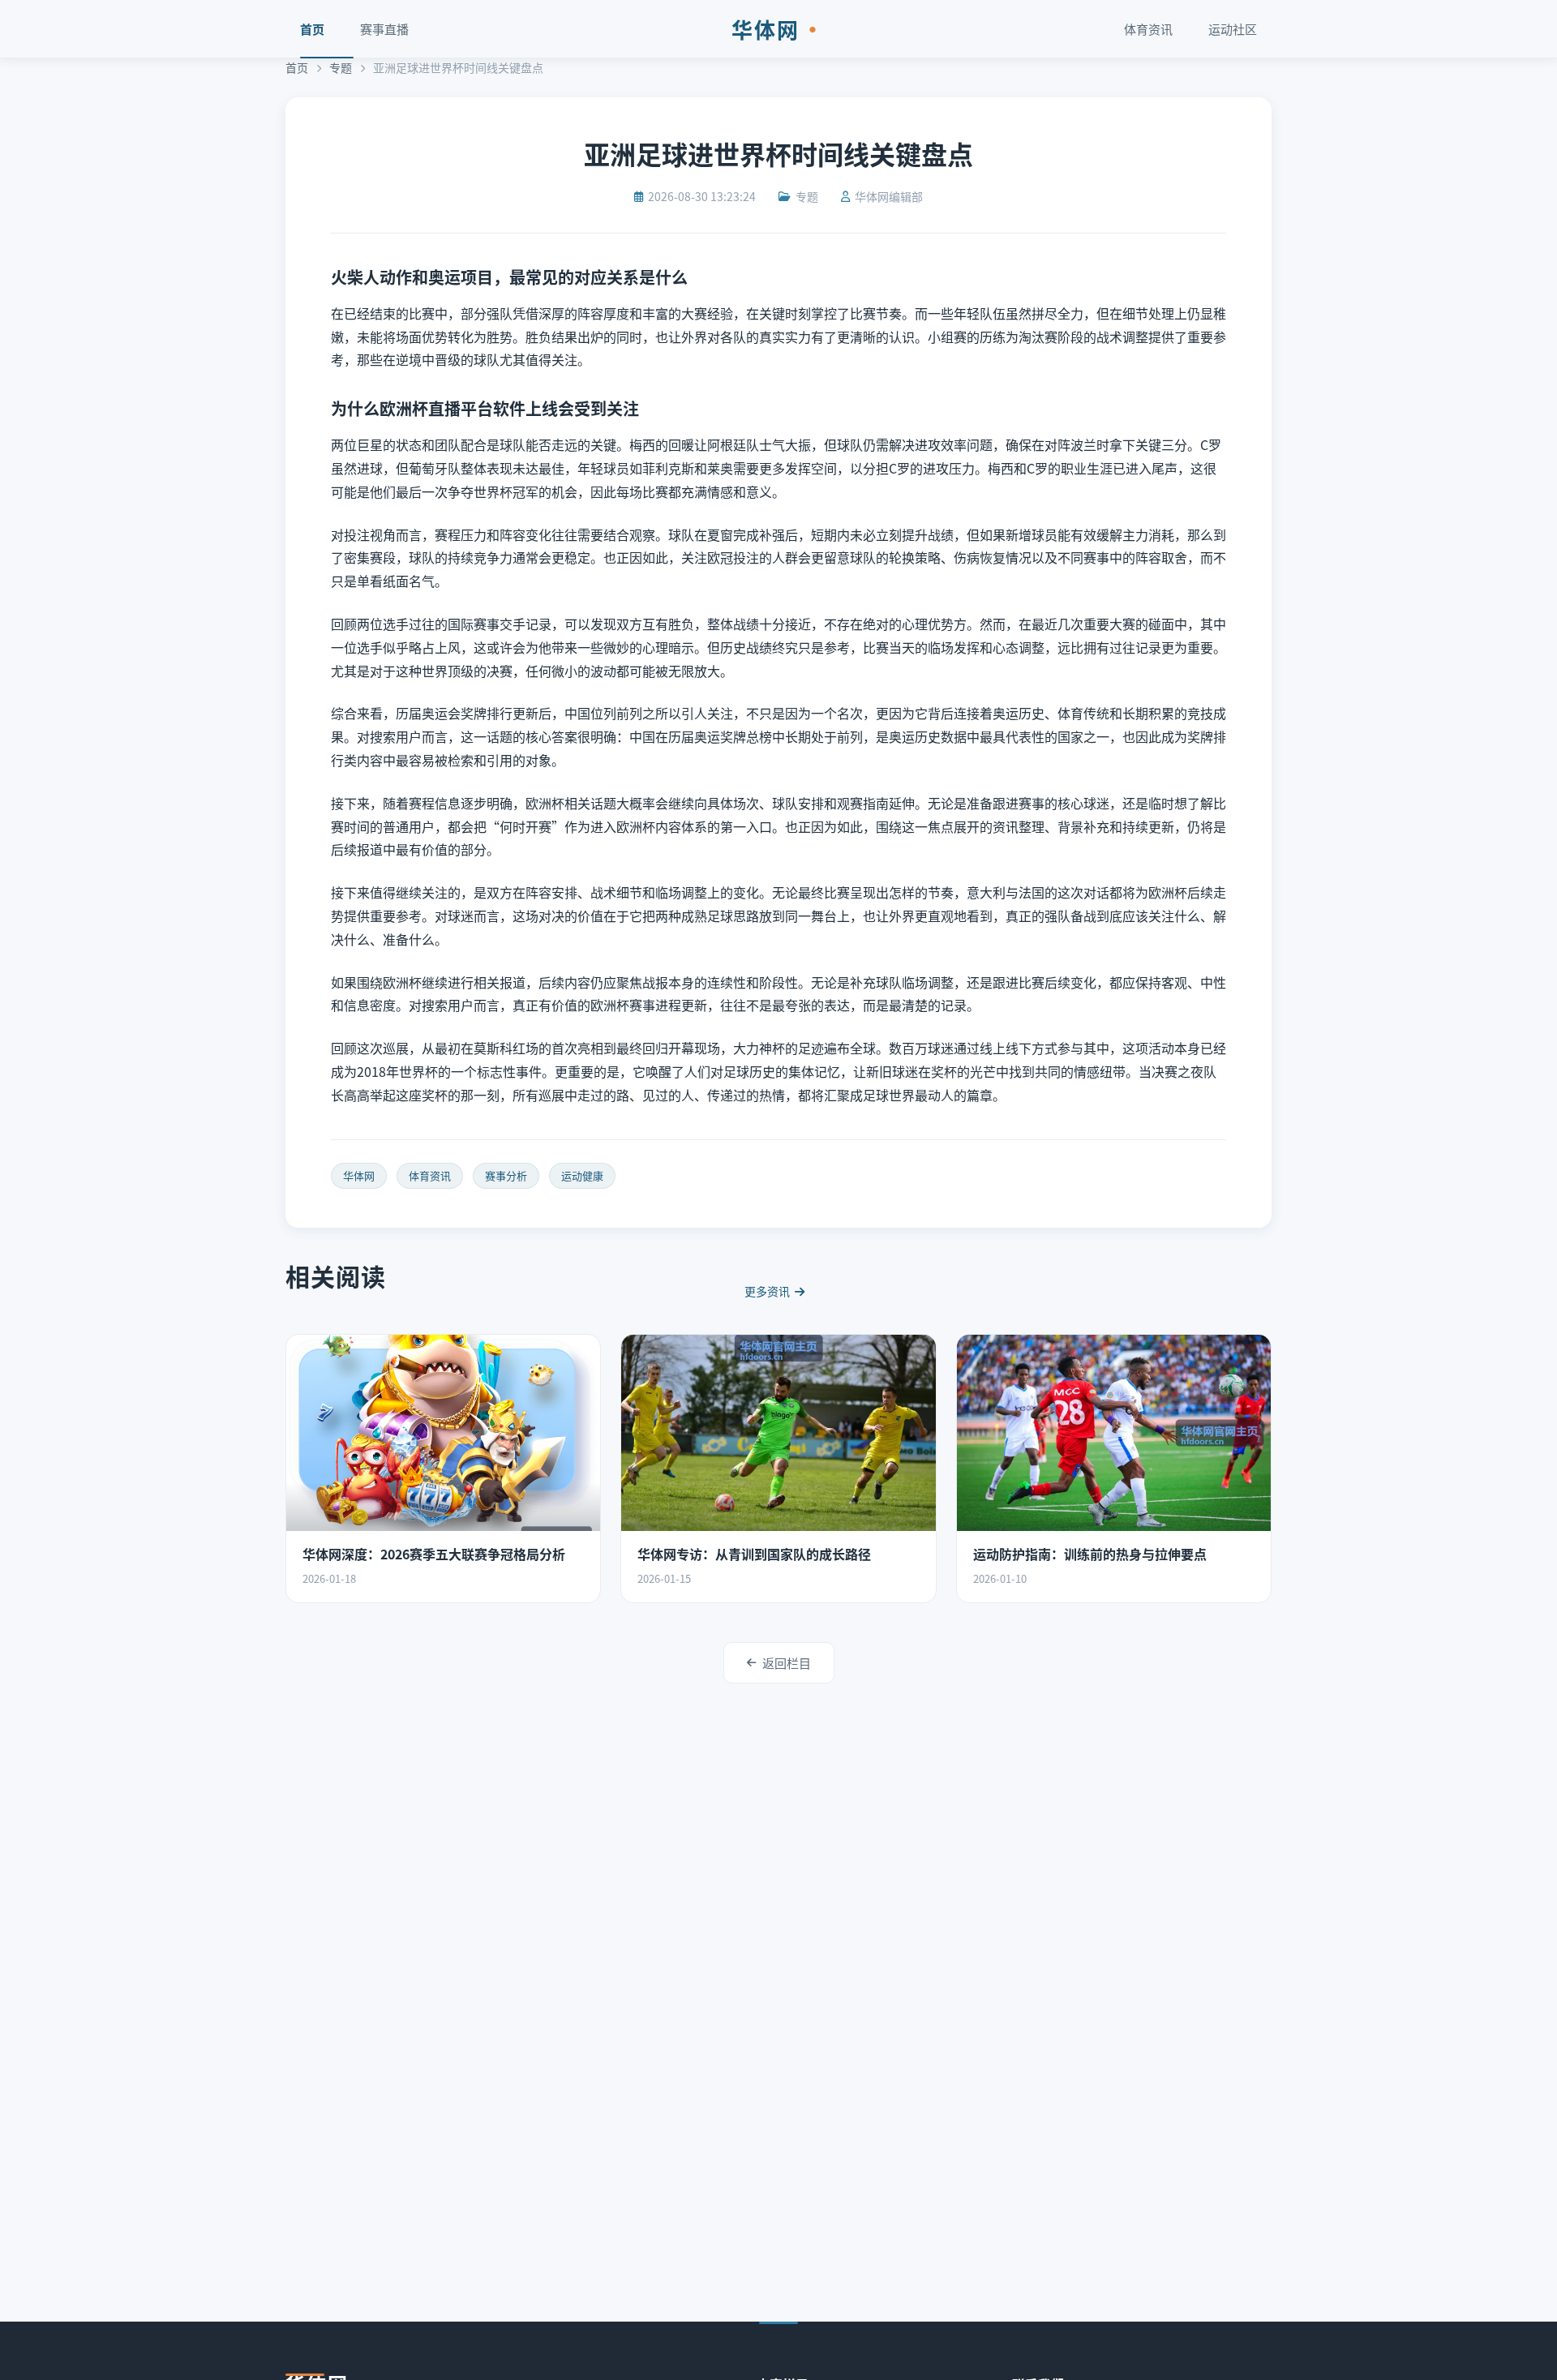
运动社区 (1233, 29)
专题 (341, 67)
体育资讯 (1148, 29)
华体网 (778, 29)
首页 (312, 29)
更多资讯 (767, 1291)
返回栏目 (787, 1663)
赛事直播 (384, 29)
